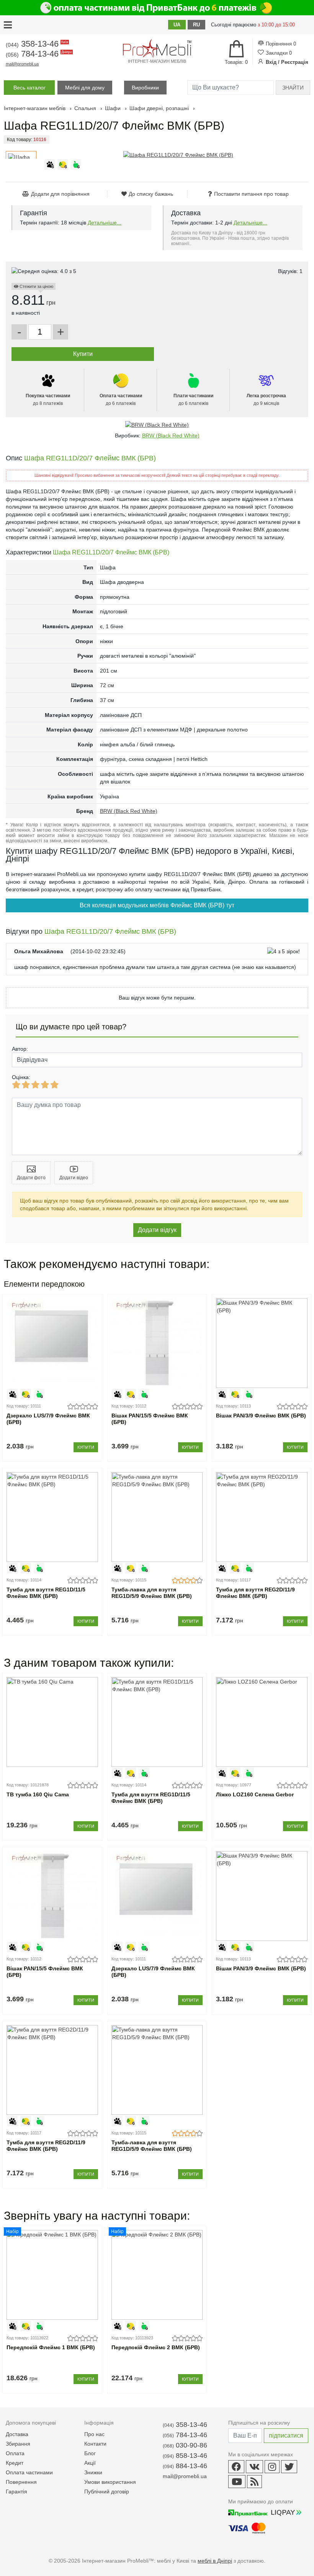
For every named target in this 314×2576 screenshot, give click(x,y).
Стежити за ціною (36, 286)
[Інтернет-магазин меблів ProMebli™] (157, 48)
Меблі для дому (85, 88)
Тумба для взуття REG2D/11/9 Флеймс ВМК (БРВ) (255, 1593)
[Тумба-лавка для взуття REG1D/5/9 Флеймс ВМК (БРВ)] (157, 1517)
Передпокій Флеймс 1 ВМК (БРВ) (51, 2347)
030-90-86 (185, 2445)
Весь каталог (29, 88)
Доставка (17, 2434)
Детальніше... (105, 223)
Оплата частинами (29, 2472)
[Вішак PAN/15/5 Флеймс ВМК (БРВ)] (157, 1343)
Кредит (15, 2463)
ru (196, 25)
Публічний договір (107, 2491)
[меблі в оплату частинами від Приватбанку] (157, 8)
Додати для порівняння (60, 194)
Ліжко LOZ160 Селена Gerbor (255, 1794)
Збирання (18, 2444)
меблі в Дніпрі (215, 2561)
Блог (90, 2453)
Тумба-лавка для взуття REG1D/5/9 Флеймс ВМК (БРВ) (152, 1593)
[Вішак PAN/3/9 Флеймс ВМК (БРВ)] (262, 1343)
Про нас (94, 2434)
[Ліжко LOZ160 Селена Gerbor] (262, 1722)
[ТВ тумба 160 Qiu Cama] (52, 1722)
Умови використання (110, 2482)
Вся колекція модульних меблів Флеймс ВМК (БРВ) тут (157, 905)
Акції (90, 2463)
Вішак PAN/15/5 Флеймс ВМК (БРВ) (150, 1419)
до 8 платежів (48, 400)
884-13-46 (185, 2466)
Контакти (95, 2444)
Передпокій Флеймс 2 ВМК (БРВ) (156, 2347)
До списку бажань (151, 194)
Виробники (145, 88)
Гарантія (16, 2491)
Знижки (93, 2472)
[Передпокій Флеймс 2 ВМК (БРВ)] (157, 2275)
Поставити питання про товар (251, 194)
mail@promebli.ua (22, 64)
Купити (86, 1447)
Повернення (21, 2482)
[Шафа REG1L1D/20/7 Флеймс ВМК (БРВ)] (178, 155)
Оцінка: (21, 1077)
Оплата (15, 2453)
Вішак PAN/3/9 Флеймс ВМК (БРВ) (261, 1416)
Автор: (20, 1049)
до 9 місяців (266, 400)
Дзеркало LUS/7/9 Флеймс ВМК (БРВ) (48, 1419)
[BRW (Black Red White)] (157, 425)
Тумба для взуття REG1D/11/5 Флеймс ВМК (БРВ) (46, 1593)
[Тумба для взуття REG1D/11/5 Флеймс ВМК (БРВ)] (52, 1517)
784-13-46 (38, 54)
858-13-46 (185, 2456)
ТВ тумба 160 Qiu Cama (38, 1794)
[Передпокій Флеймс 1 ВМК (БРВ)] (52, 2275)
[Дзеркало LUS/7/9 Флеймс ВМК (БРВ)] (52, 1343)
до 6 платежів (121, 400)
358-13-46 (36, 44)
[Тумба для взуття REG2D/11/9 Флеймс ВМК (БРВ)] (262, 1517)
